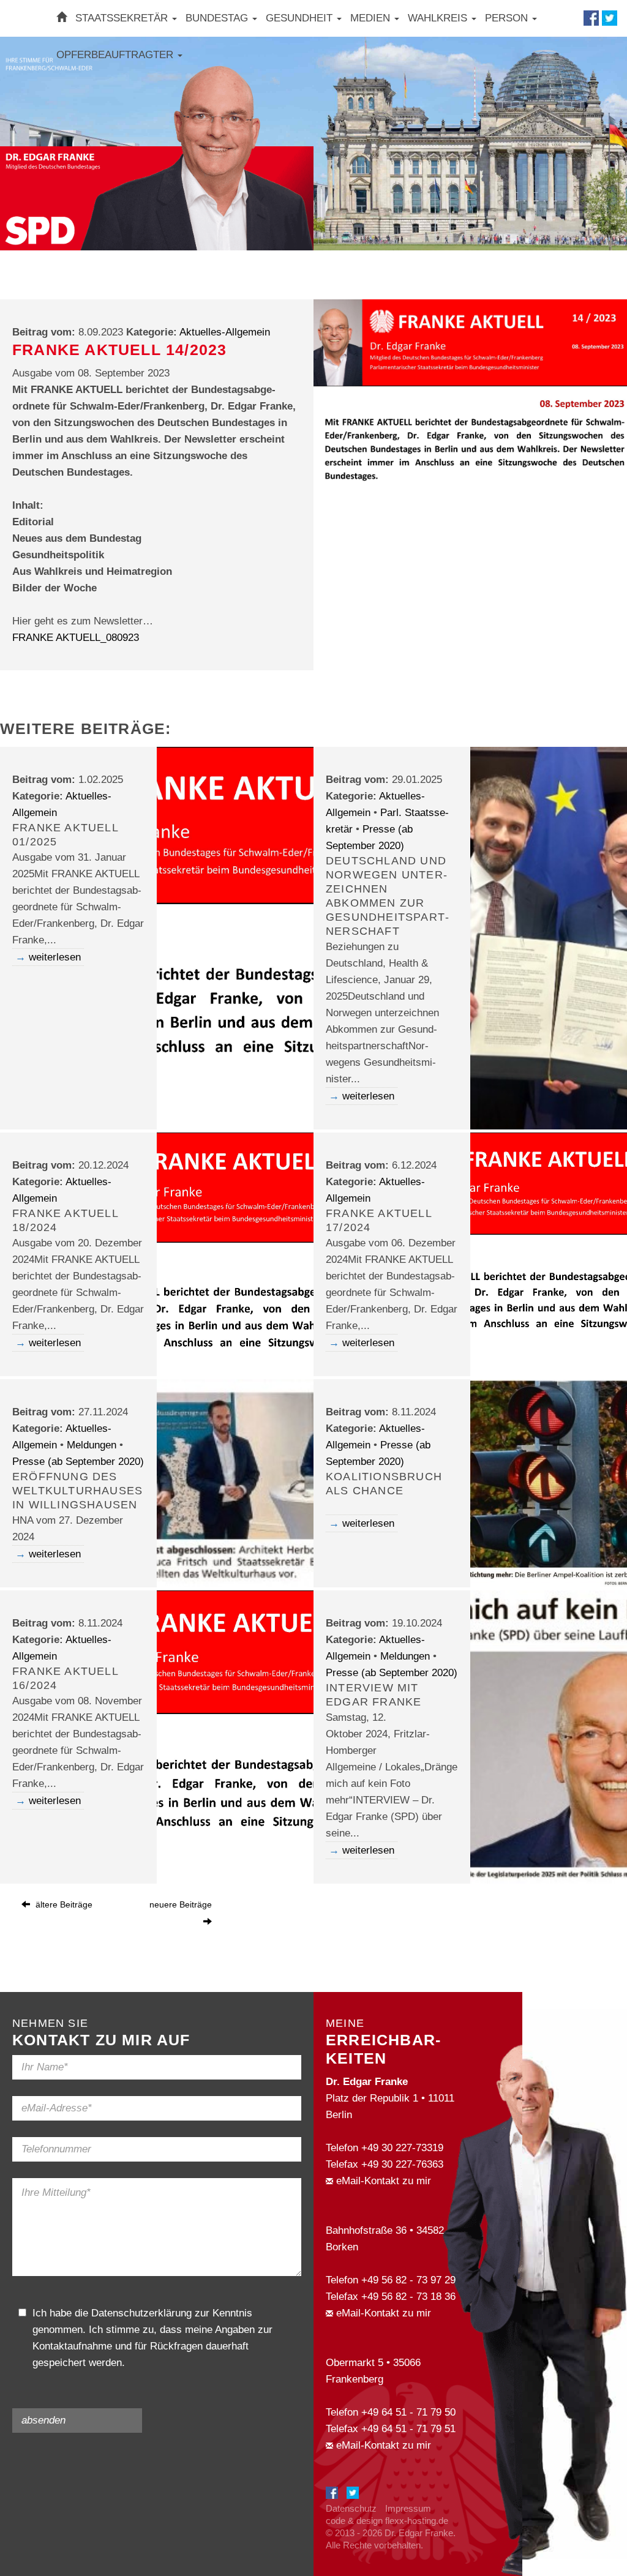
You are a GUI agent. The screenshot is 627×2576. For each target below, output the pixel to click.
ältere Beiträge (63, 1904)
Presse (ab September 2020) (78, 1462)
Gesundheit (301, 18)
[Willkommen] (62, 18)
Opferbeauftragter (116, 55)
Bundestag (218, 18)
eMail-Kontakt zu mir (382, 2181)
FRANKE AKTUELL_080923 (76, 638)
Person (508, 18)
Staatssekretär (123, 18)
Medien (372, 18)
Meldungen (92, 1445)
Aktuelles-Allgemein (225, 332)
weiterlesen (55, 957)
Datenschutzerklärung (141, 2313)
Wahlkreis (439, 18)
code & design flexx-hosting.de (387, 2521)
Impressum (408, 2508)
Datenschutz (351, 2508)
